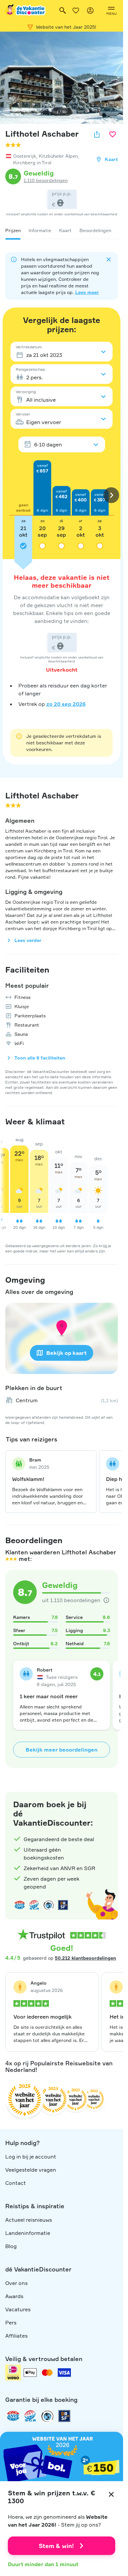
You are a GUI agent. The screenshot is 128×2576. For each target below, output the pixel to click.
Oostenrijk (25, 156)
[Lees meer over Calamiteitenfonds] (47, 2416)
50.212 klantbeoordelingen (85, 1958)
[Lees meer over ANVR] (20, 1905)
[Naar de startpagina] (26, 11)
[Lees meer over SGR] (34, 1905)
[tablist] (62, 230)
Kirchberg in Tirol (32, 162)
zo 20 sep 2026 (66, 704)
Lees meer (87, 292)
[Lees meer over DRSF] (63, 1905)
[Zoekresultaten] (63, 11)
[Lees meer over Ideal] (49, 1905)
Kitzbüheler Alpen (58, 156)
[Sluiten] (111, 2494)
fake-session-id (104, 1785)
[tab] (13, 230)
